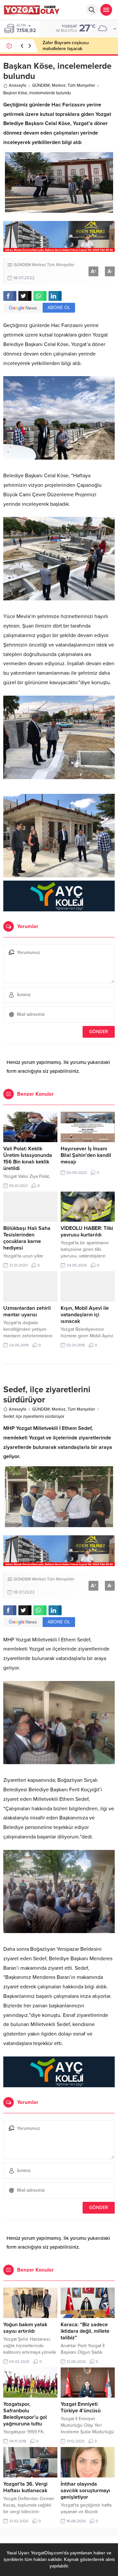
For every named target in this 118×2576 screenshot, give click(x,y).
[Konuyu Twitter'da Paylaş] (25, 296)
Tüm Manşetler (81, 85)
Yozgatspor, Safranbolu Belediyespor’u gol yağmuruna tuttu (25, 2414)
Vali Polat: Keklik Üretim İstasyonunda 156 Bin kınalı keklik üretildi (28, 1159)
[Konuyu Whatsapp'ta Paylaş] (40, 296)
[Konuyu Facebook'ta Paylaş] (10, 296)
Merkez (59, 85)
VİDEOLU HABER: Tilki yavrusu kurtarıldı (87, 1232)
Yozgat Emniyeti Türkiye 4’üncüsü (81, 2407)
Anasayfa (18, 85)
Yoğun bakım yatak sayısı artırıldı (25, 2328)
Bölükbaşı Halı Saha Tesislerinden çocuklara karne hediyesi (27, 1238)
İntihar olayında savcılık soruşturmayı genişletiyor (85, 2491)
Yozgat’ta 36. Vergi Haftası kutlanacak (25, 2487)
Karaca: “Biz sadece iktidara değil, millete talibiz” (85, 2331)
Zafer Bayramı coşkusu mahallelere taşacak (66, 46)
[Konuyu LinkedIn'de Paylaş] (55, 296)
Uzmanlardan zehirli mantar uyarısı (27, 1311)
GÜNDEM (41, 85)
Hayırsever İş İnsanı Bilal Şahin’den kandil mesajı (86, 1155)
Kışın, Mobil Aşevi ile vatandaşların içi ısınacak (85, 1315)
